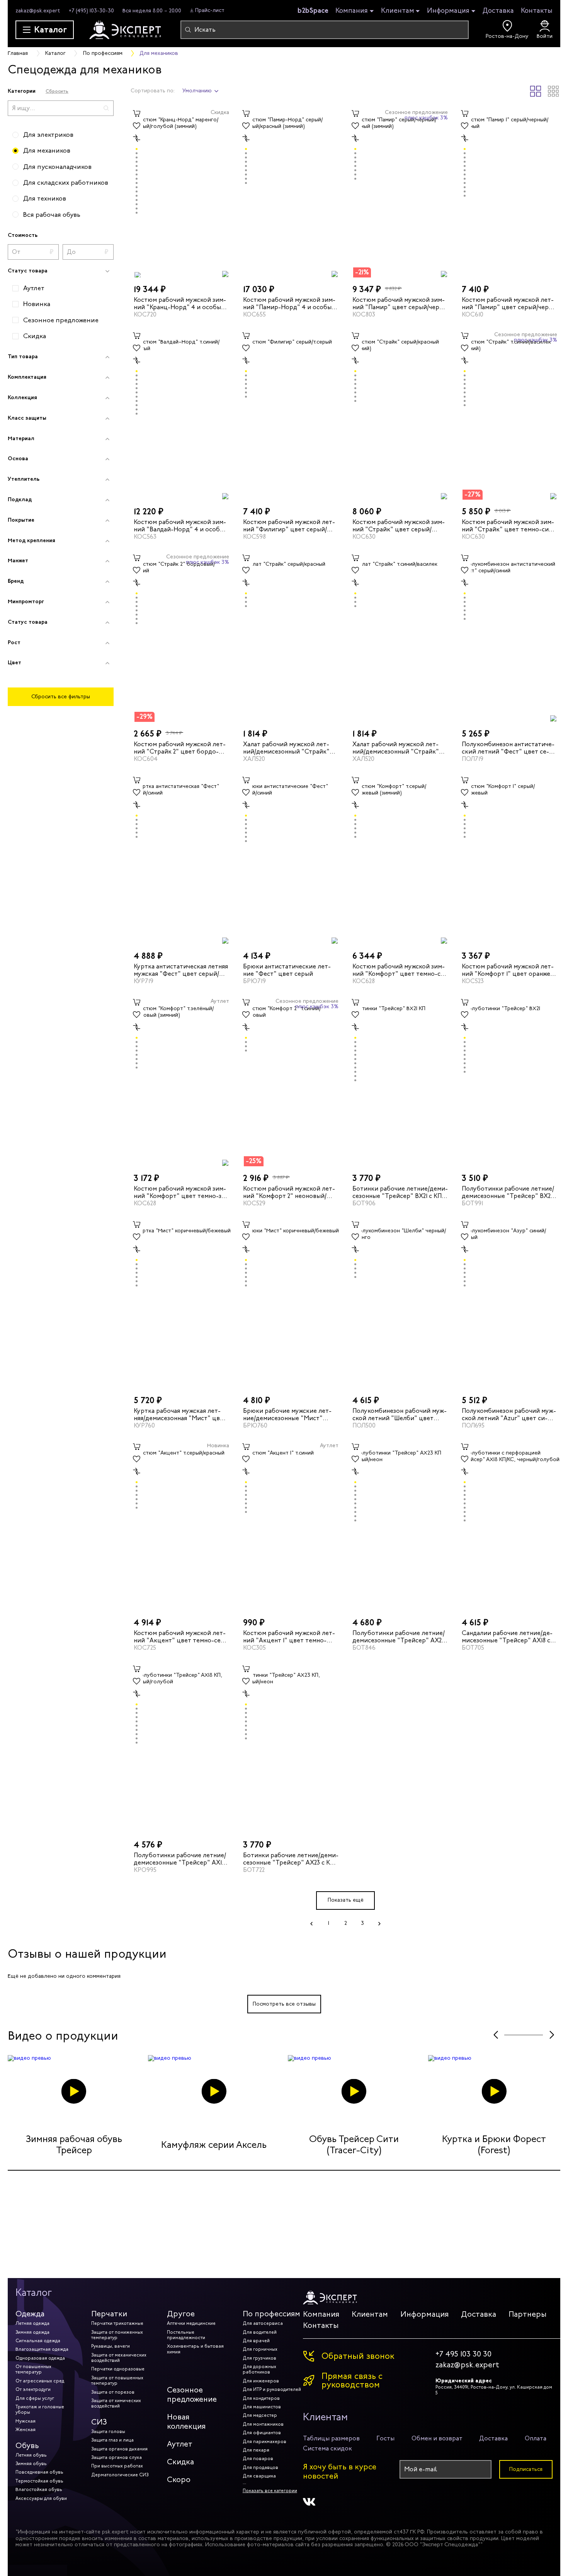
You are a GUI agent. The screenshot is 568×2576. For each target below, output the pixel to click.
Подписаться (526, 2469)
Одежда (30, 2314)
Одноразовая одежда (40, 2358)
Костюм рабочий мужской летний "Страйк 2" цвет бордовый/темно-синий (180, 748)
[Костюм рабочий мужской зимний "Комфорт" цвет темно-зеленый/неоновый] (181, 1081)
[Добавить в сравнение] (137, 138)
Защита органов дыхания (119, 2449)
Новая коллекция (186, 2422)
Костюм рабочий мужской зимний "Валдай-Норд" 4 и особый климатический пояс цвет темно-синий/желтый (181, 525)
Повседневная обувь (39, 2472)
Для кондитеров (261, 2398)
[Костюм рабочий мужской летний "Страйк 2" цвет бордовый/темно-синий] (181, 637)
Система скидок (327, 2448)
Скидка (180, 2462)
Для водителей (260, 2332)
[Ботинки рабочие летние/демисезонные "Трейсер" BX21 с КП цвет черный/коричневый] (400, 1081)
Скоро (179, 2480)
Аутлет (180, 2444)
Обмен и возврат (437, 2438)
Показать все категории (270, 2491)
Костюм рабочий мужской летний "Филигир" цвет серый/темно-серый (289, 525)
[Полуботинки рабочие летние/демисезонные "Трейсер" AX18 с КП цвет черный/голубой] (181, 1748)
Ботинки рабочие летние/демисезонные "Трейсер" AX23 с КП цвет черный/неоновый (291, 1859)
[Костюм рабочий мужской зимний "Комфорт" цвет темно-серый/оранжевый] (400, 859)
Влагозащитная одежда (42, 2349)
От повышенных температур (33, 2369)
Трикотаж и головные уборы (40, 2409)
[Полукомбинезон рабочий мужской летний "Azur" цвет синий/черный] (509, 1303)
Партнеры (527, 2314)
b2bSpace (313, 10)
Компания (352, 11)
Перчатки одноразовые (118, 2369)
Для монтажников (263, 2424)
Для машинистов (262, 2407)
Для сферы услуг (35, 2398)
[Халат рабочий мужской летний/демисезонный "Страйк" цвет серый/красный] (291, 637)
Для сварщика (259, 2476)
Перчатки (109, 2314)
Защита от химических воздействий (116, 2403)
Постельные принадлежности (186, 2335)
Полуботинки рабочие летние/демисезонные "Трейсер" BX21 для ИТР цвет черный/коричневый (508, 1192)
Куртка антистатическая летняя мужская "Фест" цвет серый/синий (181, 970)
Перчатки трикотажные (117, 2323)
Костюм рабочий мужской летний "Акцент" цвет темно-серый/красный (180, 1637)
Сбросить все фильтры (61, 697)
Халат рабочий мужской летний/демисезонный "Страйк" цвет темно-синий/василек (396, 748)
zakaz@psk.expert (38, 11)
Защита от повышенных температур (117, 2380)
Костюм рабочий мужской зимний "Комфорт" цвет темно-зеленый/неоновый (181, 1192)
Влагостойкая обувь (39, 2489)
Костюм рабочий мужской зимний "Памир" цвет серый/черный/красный (399, 303)
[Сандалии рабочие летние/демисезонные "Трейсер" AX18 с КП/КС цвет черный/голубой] (509, 1526)
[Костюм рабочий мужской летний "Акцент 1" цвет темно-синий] (291, 1526)
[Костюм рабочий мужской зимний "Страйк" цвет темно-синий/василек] (509, 415)
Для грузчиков (259, 2358)
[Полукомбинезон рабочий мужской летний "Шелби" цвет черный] (400, 1303)
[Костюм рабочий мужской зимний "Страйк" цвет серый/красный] (400, 415)
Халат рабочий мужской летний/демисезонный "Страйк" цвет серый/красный (286, 748)
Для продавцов (260, 2467)
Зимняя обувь (31, 2464)
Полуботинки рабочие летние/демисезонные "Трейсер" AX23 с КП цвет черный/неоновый (399, 1637)
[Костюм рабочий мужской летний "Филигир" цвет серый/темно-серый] (291, 415)
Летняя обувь (31, 2455)
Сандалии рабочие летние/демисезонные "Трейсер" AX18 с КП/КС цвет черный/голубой (507, 1637)
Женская (26, 2430)
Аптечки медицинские (191, 2323)
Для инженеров (261, 2381)
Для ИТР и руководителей (272, 2389)
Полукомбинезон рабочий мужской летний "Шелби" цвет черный (400, 1414)
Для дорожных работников (259, 2369)
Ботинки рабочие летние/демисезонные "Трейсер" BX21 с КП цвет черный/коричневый (400, 1192)
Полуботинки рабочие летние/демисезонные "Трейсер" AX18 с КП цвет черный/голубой (180, 1859)
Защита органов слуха (116, 2457)
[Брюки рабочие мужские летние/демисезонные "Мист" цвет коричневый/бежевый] (291, 1303)
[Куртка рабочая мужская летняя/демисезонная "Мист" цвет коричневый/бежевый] (181, 1303)
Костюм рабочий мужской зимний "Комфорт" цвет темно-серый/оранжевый (400, 970)
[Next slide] (552, 2035)
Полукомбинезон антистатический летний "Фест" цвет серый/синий (508, 748)
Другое (181, 2314)
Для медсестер (260, 2415)
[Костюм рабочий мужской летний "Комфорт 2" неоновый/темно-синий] (291, 1081)
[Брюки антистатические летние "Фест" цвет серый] (291, 859)
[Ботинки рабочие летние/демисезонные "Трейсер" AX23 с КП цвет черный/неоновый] (291, 1748)
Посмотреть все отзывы (284, 2004)
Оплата (536, 2438)
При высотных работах (117, 2466)
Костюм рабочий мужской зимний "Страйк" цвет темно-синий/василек (508, 525)
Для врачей (256, 2341)
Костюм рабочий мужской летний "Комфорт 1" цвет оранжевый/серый (508, 970)
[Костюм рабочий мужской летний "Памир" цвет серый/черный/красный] (509, 192)
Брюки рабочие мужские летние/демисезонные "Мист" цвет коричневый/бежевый (287, 1414)
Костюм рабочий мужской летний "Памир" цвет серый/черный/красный (508, 303)
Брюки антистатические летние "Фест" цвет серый (287, 970)
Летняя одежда (32, 2323)
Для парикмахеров (264, 2442)
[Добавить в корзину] (137, 114)
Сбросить (57, 91)
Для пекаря (256, 2450)
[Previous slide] (496, 2035)
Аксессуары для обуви (41, 2498)
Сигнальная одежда (38, 2341)
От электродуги (33, 2389)
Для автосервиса (263, 2323)
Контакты (537, 10)
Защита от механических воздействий (119, 2358)
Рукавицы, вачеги (111, 2346)
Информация (448, 11)
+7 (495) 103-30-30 (91, 11)
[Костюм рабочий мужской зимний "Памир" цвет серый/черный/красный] (400, 192)
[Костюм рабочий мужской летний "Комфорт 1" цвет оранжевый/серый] (509, 859)
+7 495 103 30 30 (463, 2354)
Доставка (498, 10)
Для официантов (262, 2433)
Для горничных (260, 2349)
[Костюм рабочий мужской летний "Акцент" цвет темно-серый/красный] (181, 1526)
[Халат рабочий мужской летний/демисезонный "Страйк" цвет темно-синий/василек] (400, 637)
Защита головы (108, 2431)
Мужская (26, 2421)
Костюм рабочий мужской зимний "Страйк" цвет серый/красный (399, 525)
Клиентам (398, 11)
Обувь (27, 2446)
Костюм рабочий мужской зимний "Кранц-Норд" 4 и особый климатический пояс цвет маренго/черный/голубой (180, 303)
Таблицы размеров (331, 2438)
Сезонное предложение (192, 2395)
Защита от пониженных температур (117, 2335)
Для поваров (258, 2459)
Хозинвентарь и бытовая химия (195, 2349)
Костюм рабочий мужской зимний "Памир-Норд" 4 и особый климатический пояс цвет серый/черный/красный (289, 303)
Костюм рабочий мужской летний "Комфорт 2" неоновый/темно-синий (289, 1192)
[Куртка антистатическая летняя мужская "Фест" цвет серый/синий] (181, 859)
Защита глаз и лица (112, 2440)
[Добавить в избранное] (137, 126)
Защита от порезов (113, 2392)
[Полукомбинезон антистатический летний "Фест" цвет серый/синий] (509, 637)
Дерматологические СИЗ (120, 2475)
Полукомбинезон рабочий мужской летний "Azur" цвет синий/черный (509, 1414)
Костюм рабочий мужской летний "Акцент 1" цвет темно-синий (289, 1637)
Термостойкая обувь (39, 2481)
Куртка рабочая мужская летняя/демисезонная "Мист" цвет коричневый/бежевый (180, 1414)
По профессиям (271, 2314)
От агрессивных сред (40, 2381)
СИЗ (99, 2422)
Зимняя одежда (32, 2332)
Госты (385, 2438)
